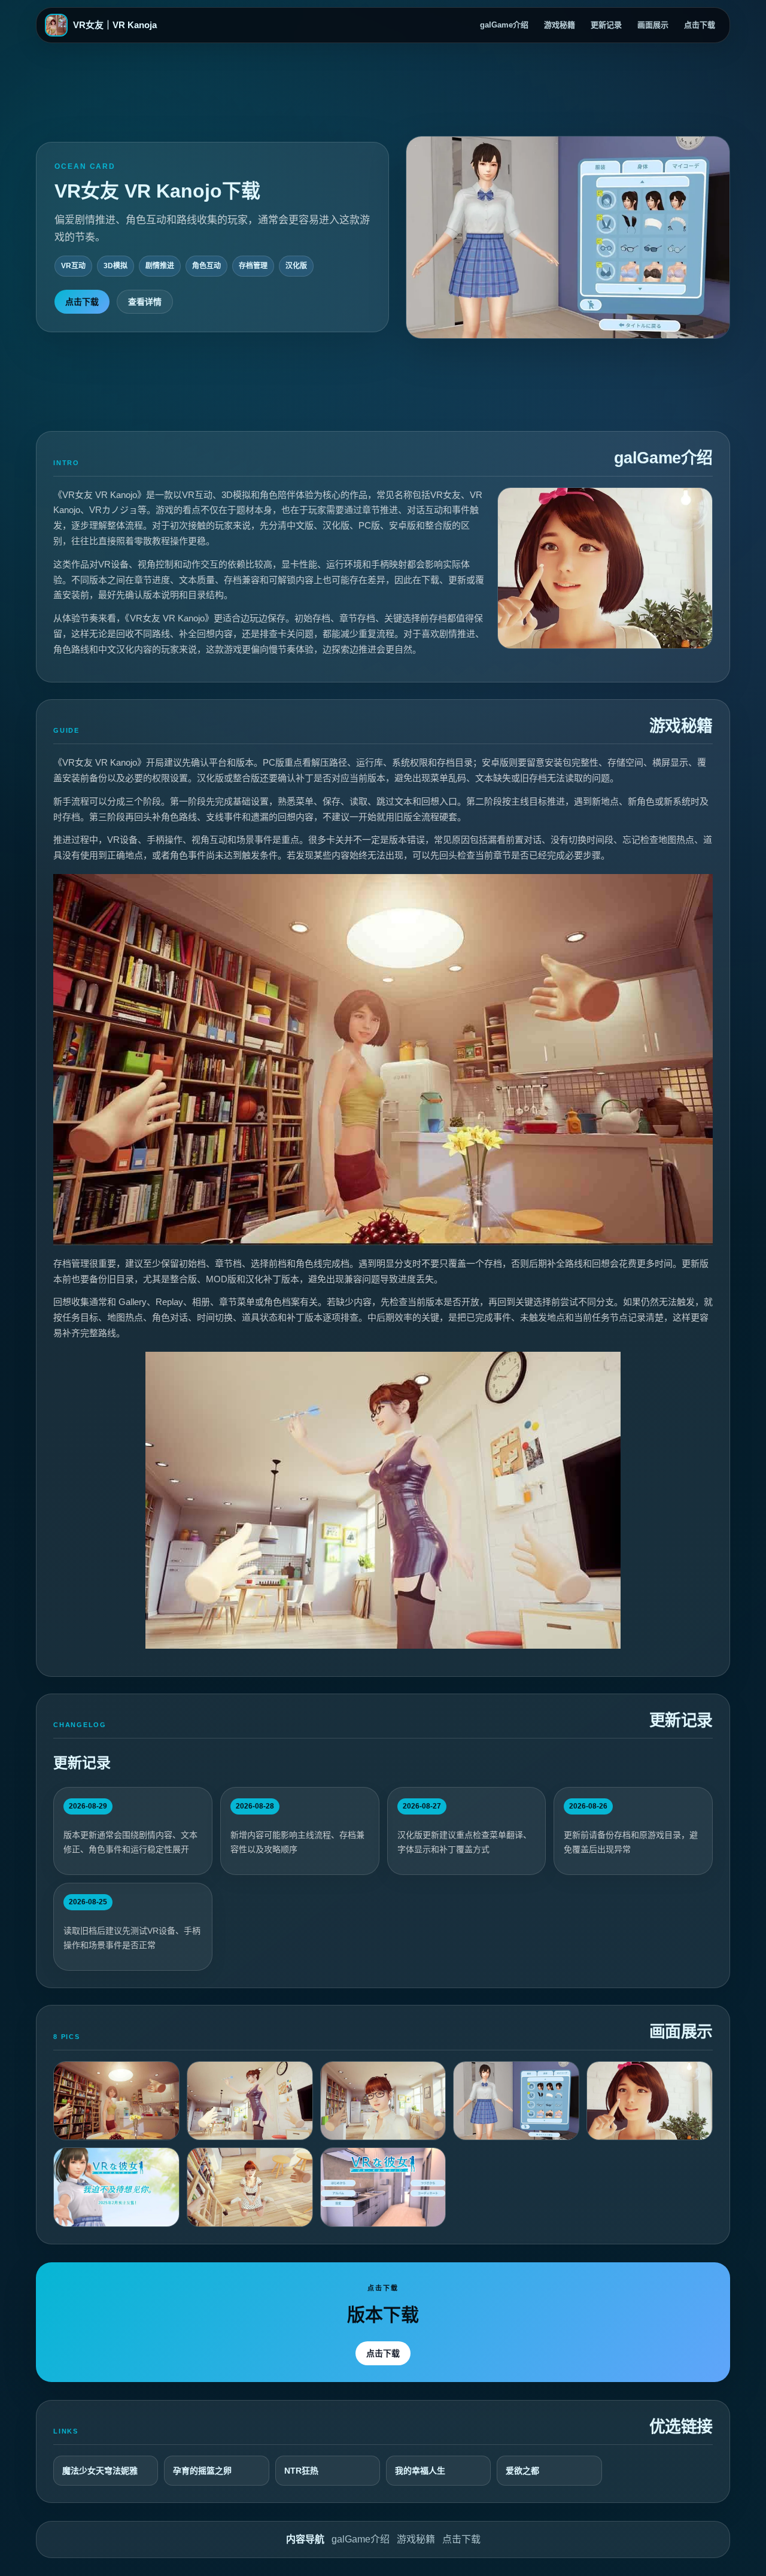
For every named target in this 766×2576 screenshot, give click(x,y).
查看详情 (145, 302)
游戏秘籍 (560, 25)
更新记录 (606, 25)
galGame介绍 (504, 25)
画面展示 (653, 25)
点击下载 (700, 25)
